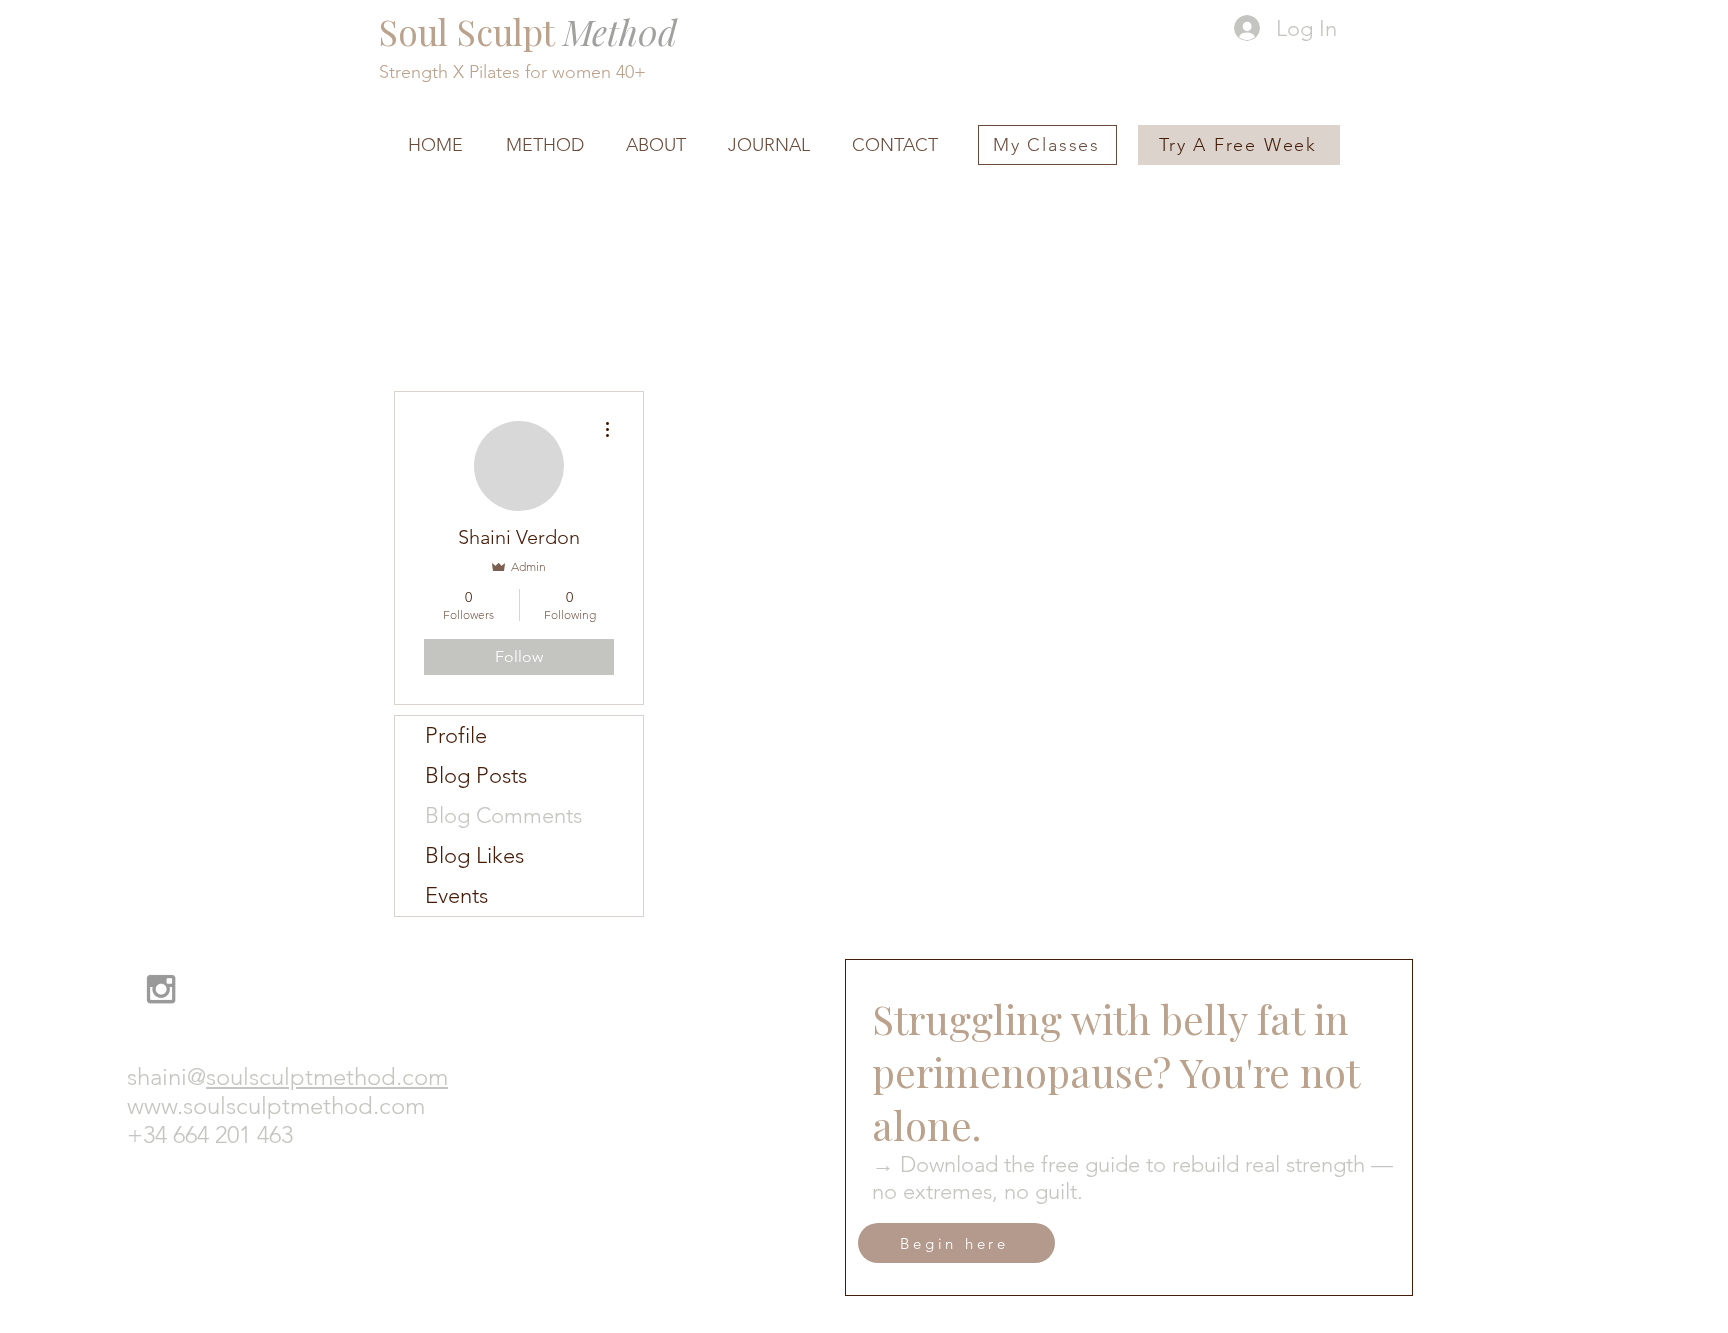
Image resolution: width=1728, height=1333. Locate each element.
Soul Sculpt (528, 31)
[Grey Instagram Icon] (161, 989)
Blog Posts (476, 775)
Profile (456, 735)
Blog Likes (474, 855)
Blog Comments (503, 815)
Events (456, 895)
